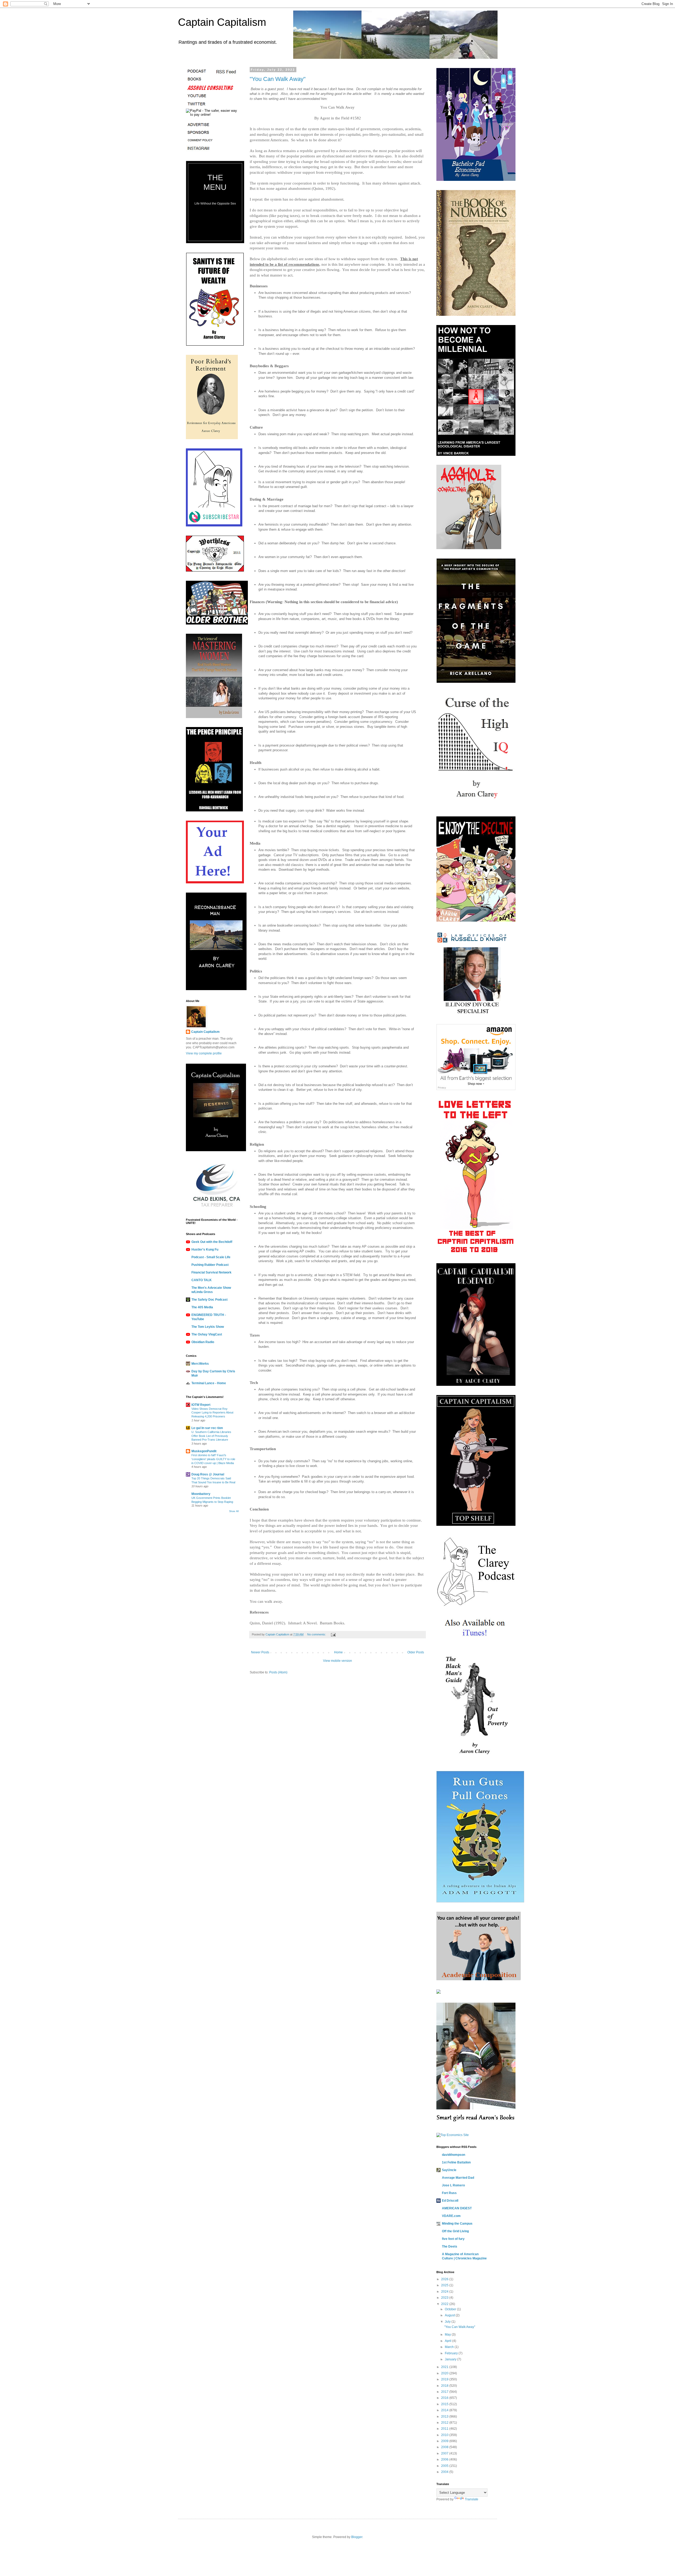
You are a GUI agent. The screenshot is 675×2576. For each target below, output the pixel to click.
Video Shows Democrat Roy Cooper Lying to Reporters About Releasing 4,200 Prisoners (212, 1413)
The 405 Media (202, 1307)
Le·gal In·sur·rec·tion (207, 1428)
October (451, 2309)
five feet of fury (453, 2239)
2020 (445, 2373)
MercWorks (200, 1364)
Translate (472, 2499)
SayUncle (449, 2170)
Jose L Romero (453, 2185)
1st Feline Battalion (456, 2162)
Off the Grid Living (455, 2231)
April (449, 2341)
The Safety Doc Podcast (209, 1300)
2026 (445, 2279)
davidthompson (454, 2155)
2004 (445, 2472)
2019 (445, 2379)
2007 (445, 2453)
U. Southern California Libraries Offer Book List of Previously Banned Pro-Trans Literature (211, 1436)
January (451, 2359)
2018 (445, 2386)
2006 (445, 2459)
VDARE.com (451, 2216)
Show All (234, 1511)
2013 (445, 2417)
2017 (445, 2392)
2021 (445, 2367)
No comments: (317, 1634)
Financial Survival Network (211, 1272)
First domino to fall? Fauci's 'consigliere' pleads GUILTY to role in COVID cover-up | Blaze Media (213, 1459)
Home (338, 1652)
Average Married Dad (458, 2178)
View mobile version (337, 1661)
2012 (445, 2423)
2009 (445, 2441)
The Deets (450, 2246)
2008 (445, 2447)
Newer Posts (260, 1652)
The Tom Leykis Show (208, 1327)
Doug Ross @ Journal (208, 1474)
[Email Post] (333, 1634)
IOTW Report (201, 1405)
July (448, 2322)
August (450, 2315)
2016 (445, 2398)
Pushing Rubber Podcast (210, 1265)
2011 (445, 2429)
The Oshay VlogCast (207, 1334)
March (450, 2347)
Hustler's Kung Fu (205, 1250)
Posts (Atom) (278, 1672)
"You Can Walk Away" (278, 79)
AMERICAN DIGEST (457, 2208)
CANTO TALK (202, 1280)
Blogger (357, 2537)
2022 (445, 2304)
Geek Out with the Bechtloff (212, 1242)
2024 (445, 2292)
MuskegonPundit (204, 1451)
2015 (445, 2404)
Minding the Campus (457, 2224)
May (448, 2335)
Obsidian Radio (203, 1342)
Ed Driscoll (450, 2201)
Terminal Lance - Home (209, 1383)
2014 (445, 2410)
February (452, 2353)
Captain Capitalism (222, 22)
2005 (445, 2466)
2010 (445, 2435)
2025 (445, 2285)
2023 (445, 2298)
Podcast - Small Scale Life (211, 1257)
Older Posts (416, 1652)
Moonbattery (201, 1494)
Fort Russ (449, 2193)
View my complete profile (204, 1053)
